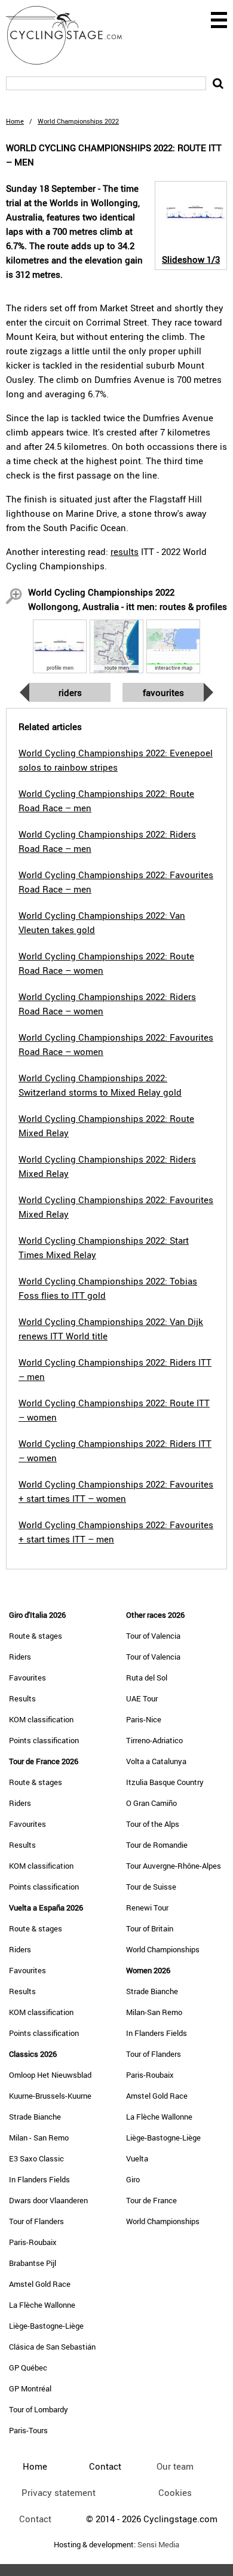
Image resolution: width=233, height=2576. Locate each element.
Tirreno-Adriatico (154, 1740)
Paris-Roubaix (33, 2242)
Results (22, 1698)
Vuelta (137, 2158)
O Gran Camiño (151, 1803)
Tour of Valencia (153, 1636)
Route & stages (36, 1636)
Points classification (44, 1740)
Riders (70, 692)
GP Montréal (30, 2388)
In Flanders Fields (39, 2179)
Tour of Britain (150, 1928)
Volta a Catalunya (156, 1761)
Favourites (163, 692)
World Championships (163, 1949)
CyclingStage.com (72, 35)
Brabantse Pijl (33, 2263)
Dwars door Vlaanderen (48, 2200)
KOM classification (41, 1719)
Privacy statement (59, 2492)
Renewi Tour (147, 1908)
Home (15, 121)
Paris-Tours (28, 2430)
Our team (175, 2466)
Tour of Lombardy (39, 2409)
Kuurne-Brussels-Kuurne (50, 2096)
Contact (35, 2519)
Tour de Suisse (151, 1887)
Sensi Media (158, 2545)
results (125, 551)
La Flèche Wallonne (42, 2305)
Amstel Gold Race (40, 2284)
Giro (133, 2179)
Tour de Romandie (157, 1845)
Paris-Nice (144, 1719)
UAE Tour (142, 1698)
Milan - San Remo (39, 2138)
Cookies (175, 2492)
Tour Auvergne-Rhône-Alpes (174, 1866)
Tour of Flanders (36, 2221)
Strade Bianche (35, 2117)
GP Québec (28, 2368)
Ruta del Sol (147, 1678)
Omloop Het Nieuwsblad (50, 2075)
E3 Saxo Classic (36, 2158)
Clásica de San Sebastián (52, 2347)
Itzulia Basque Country (165, 1782)
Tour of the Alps (153, 1824)
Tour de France (151, 2200)
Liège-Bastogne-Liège (46, 2326)
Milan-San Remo (154, 2012)
